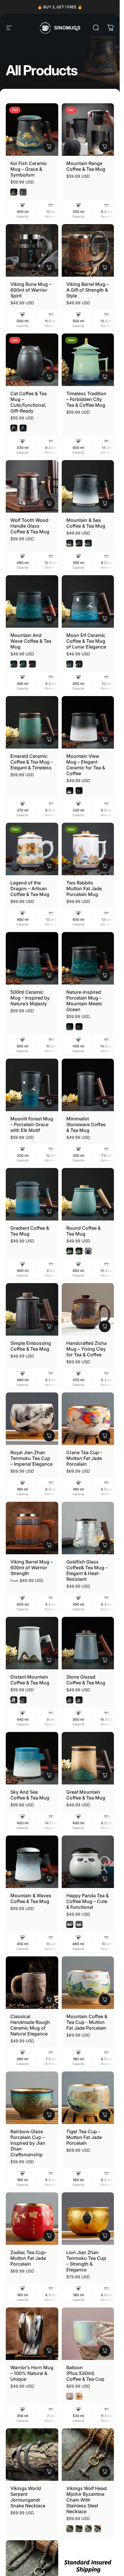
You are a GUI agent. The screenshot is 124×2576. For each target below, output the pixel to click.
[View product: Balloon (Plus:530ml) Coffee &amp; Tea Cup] (105, 2351)
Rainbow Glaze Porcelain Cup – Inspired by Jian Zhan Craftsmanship (28, 2143)
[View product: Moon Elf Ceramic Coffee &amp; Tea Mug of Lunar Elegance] (105, 618)
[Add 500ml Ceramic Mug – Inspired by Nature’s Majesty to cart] (49, 975)
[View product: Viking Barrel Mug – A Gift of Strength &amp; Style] (105, 267)
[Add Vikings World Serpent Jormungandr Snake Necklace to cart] (49, 2472)
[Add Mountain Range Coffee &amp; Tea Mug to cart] (105, 147)
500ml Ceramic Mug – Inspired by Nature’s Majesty (30, 998)
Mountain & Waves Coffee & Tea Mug (31, 1898)
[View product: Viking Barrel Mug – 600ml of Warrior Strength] (49, 1545)
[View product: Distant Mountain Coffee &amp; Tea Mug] (49, 1660)
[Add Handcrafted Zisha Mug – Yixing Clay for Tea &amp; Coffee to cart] (105, 1326)
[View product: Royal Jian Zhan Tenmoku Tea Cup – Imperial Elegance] (49, 1436)
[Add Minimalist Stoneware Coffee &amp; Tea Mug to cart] (105, 1102)
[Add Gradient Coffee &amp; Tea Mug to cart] (49, 1211)
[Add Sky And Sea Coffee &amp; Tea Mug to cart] (49, 1775)
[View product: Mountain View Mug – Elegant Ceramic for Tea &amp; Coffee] (105, 739)
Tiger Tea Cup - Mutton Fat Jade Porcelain (84, 2137)
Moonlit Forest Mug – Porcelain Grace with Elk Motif (32, 1124)
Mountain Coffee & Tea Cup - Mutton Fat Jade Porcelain (87, 2022)
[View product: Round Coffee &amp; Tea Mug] (105, 1211)
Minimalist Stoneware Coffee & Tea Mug (86, 1124)
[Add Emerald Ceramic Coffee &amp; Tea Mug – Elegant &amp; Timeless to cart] (49, 739)
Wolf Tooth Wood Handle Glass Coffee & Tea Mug (30, 526)
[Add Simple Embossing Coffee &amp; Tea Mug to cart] (49, 1326)
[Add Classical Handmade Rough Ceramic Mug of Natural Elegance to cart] (49, 2000)
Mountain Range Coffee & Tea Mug (86, 166)
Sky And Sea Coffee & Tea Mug (30, 1795)
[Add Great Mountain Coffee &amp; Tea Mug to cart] (105, 1775)
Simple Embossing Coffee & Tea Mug (31, 1346)
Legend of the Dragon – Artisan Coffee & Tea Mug (30, 888)
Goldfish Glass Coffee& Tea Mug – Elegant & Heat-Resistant (87, 1570)
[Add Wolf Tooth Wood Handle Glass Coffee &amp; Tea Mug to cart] (49, 503)
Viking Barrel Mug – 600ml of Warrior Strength (32, 1568)
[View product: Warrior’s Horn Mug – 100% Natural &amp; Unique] (49, 2351)
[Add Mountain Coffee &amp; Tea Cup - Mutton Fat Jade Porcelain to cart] (105, 2000)
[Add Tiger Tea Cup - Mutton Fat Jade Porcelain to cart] (105, 2115)
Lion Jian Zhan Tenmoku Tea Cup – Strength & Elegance (86, 2261)
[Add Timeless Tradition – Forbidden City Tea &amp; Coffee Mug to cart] (105, 377)
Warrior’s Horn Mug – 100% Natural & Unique (32, 2373)
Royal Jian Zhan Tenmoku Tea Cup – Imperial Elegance (31, 1458)
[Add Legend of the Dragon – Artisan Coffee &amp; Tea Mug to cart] (49, 866)
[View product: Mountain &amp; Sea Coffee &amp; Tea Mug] (105, 503)
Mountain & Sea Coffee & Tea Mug (86, 523)
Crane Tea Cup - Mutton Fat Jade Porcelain (84, 1458)
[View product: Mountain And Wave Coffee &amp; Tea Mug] (49, 618)
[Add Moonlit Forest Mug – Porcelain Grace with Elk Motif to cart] (49, 1102)
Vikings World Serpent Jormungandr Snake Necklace (28, 2497)
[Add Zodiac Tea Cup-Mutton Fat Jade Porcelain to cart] (49, 2236)
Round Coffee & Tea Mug (83, 1231)
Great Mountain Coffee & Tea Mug (86, 1795)
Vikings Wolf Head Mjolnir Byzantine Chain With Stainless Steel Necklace (87, 2500)
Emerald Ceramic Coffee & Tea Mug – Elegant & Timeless (32, 762)
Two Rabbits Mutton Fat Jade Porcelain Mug (84, 888)
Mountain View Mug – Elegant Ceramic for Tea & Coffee (86, 765)
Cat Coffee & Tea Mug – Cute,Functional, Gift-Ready (29, 402)
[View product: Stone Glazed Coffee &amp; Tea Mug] (105, 1660)
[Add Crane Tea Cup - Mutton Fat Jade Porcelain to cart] (105, 1436)
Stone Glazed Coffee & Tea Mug (86, 1680)
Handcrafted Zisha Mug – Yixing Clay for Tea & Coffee (87, 1349)
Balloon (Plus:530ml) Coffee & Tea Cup (85, 2373)
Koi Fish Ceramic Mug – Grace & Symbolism (29, 169)
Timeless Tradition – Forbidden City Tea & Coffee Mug (86, 399)
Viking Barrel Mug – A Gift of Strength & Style (88, 290)
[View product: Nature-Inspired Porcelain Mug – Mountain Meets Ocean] (105, 975)
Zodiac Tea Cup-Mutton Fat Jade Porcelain (29, 2258)
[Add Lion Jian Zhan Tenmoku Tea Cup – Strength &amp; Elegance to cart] (105, 2236)
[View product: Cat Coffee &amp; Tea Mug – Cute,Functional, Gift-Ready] (49, 377)
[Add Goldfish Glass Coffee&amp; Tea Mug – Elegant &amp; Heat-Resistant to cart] (105, 1545)
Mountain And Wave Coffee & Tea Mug (31, 641)
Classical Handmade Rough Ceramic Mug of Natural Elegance (30, 2025)
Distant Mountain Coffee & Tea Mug (30, 1680)
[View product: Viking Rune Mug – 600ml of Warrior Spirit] (49, 267)
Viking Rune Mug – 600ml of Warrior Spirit (31, 290)
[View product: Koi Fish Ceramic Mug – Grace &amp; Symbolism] (49, 147)
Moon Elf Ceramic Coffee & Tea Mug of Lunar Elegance (86, 641)
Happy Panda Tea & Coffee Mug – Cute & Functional (88, 1901)
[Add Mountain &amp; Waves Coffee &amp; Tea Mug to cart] (49, 1879)
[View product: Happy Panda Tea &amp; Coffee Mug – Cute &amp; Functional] (105, 1879)
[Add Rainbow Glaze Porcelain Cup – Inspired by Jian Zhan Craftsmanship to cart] (49, 2115)
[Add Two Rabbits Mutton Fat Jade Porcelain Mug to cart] (105, 866)
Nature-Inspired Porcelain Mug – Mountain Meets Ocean (84, 1001)
